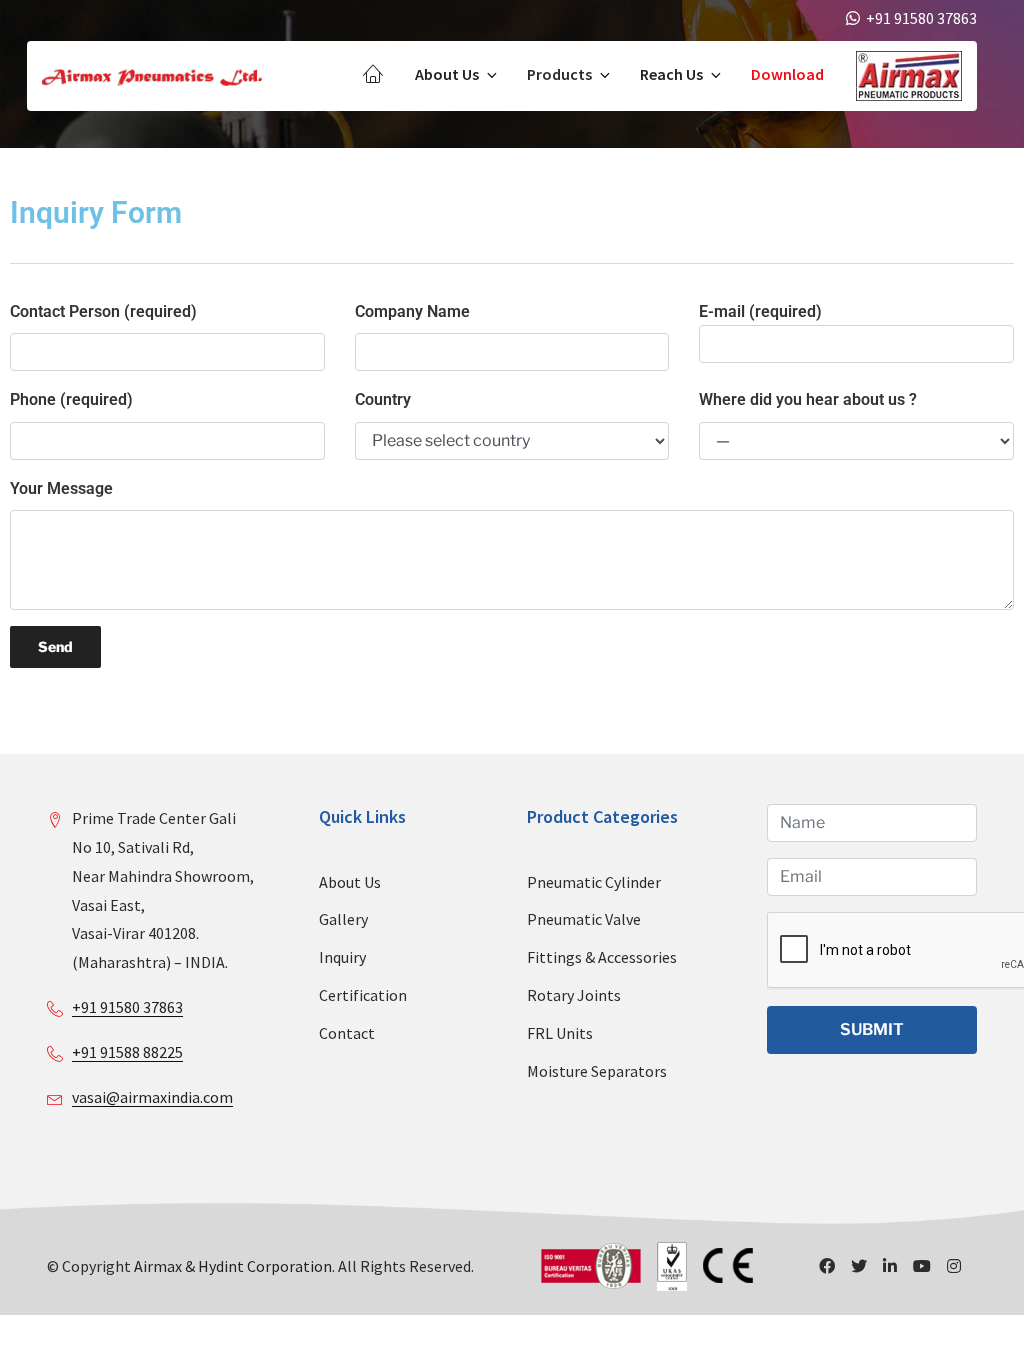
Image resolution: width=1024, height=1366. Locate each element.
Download (787, 74)
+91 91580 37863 (127, 1007)
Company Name (412, 311)
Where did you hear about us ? (808, 399)
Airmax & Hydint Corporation (233, 1266)
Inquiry (342, 957)
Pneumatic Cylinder (594, 882)
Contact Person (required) (103, 311)
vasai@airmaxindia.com (152, 1097)
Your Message (61, 488)
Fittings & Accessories (602, 957)
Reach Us (671, 74)
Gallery (343, 919)
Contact (347, 1033)
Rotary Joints (574, 995)
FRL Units (560, 1033)
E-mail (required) (760, 311)
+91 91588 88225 (127, 1052)
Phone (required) (71, 399)
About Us (447, 74)
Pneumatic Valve (584, 919)
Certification (363, 995)
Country (383, 399)
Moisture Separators (597, 1071)
